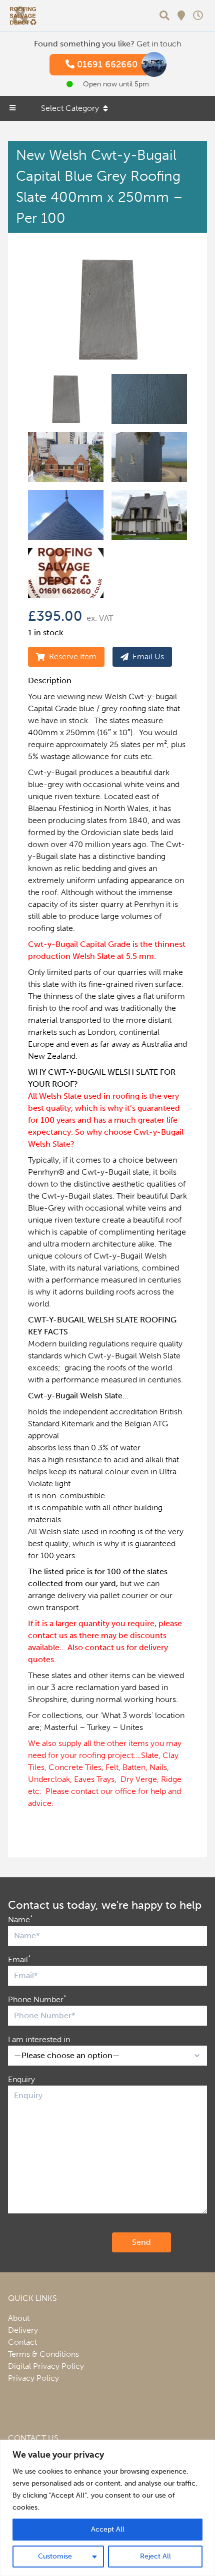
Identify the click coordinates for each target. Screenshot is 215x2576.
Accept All (108, 2529)
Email (19, 1959)
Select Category (70, 108)
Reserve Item (73, 656)
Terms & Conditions (43, 2354)
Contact (22, 2342)
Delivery (23, 2330)
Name (20, 1919)
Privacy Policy (33, 2378)
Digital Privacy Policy (46, 2366)
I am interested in (39, 2039)
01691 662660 (106, 64)
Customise (55, 2556)
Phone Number (37, 1999)
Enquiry (21, 2079)
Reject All (155, 2556)
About (19, 2318)
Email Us (148, 656)
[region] (107, 2508)
